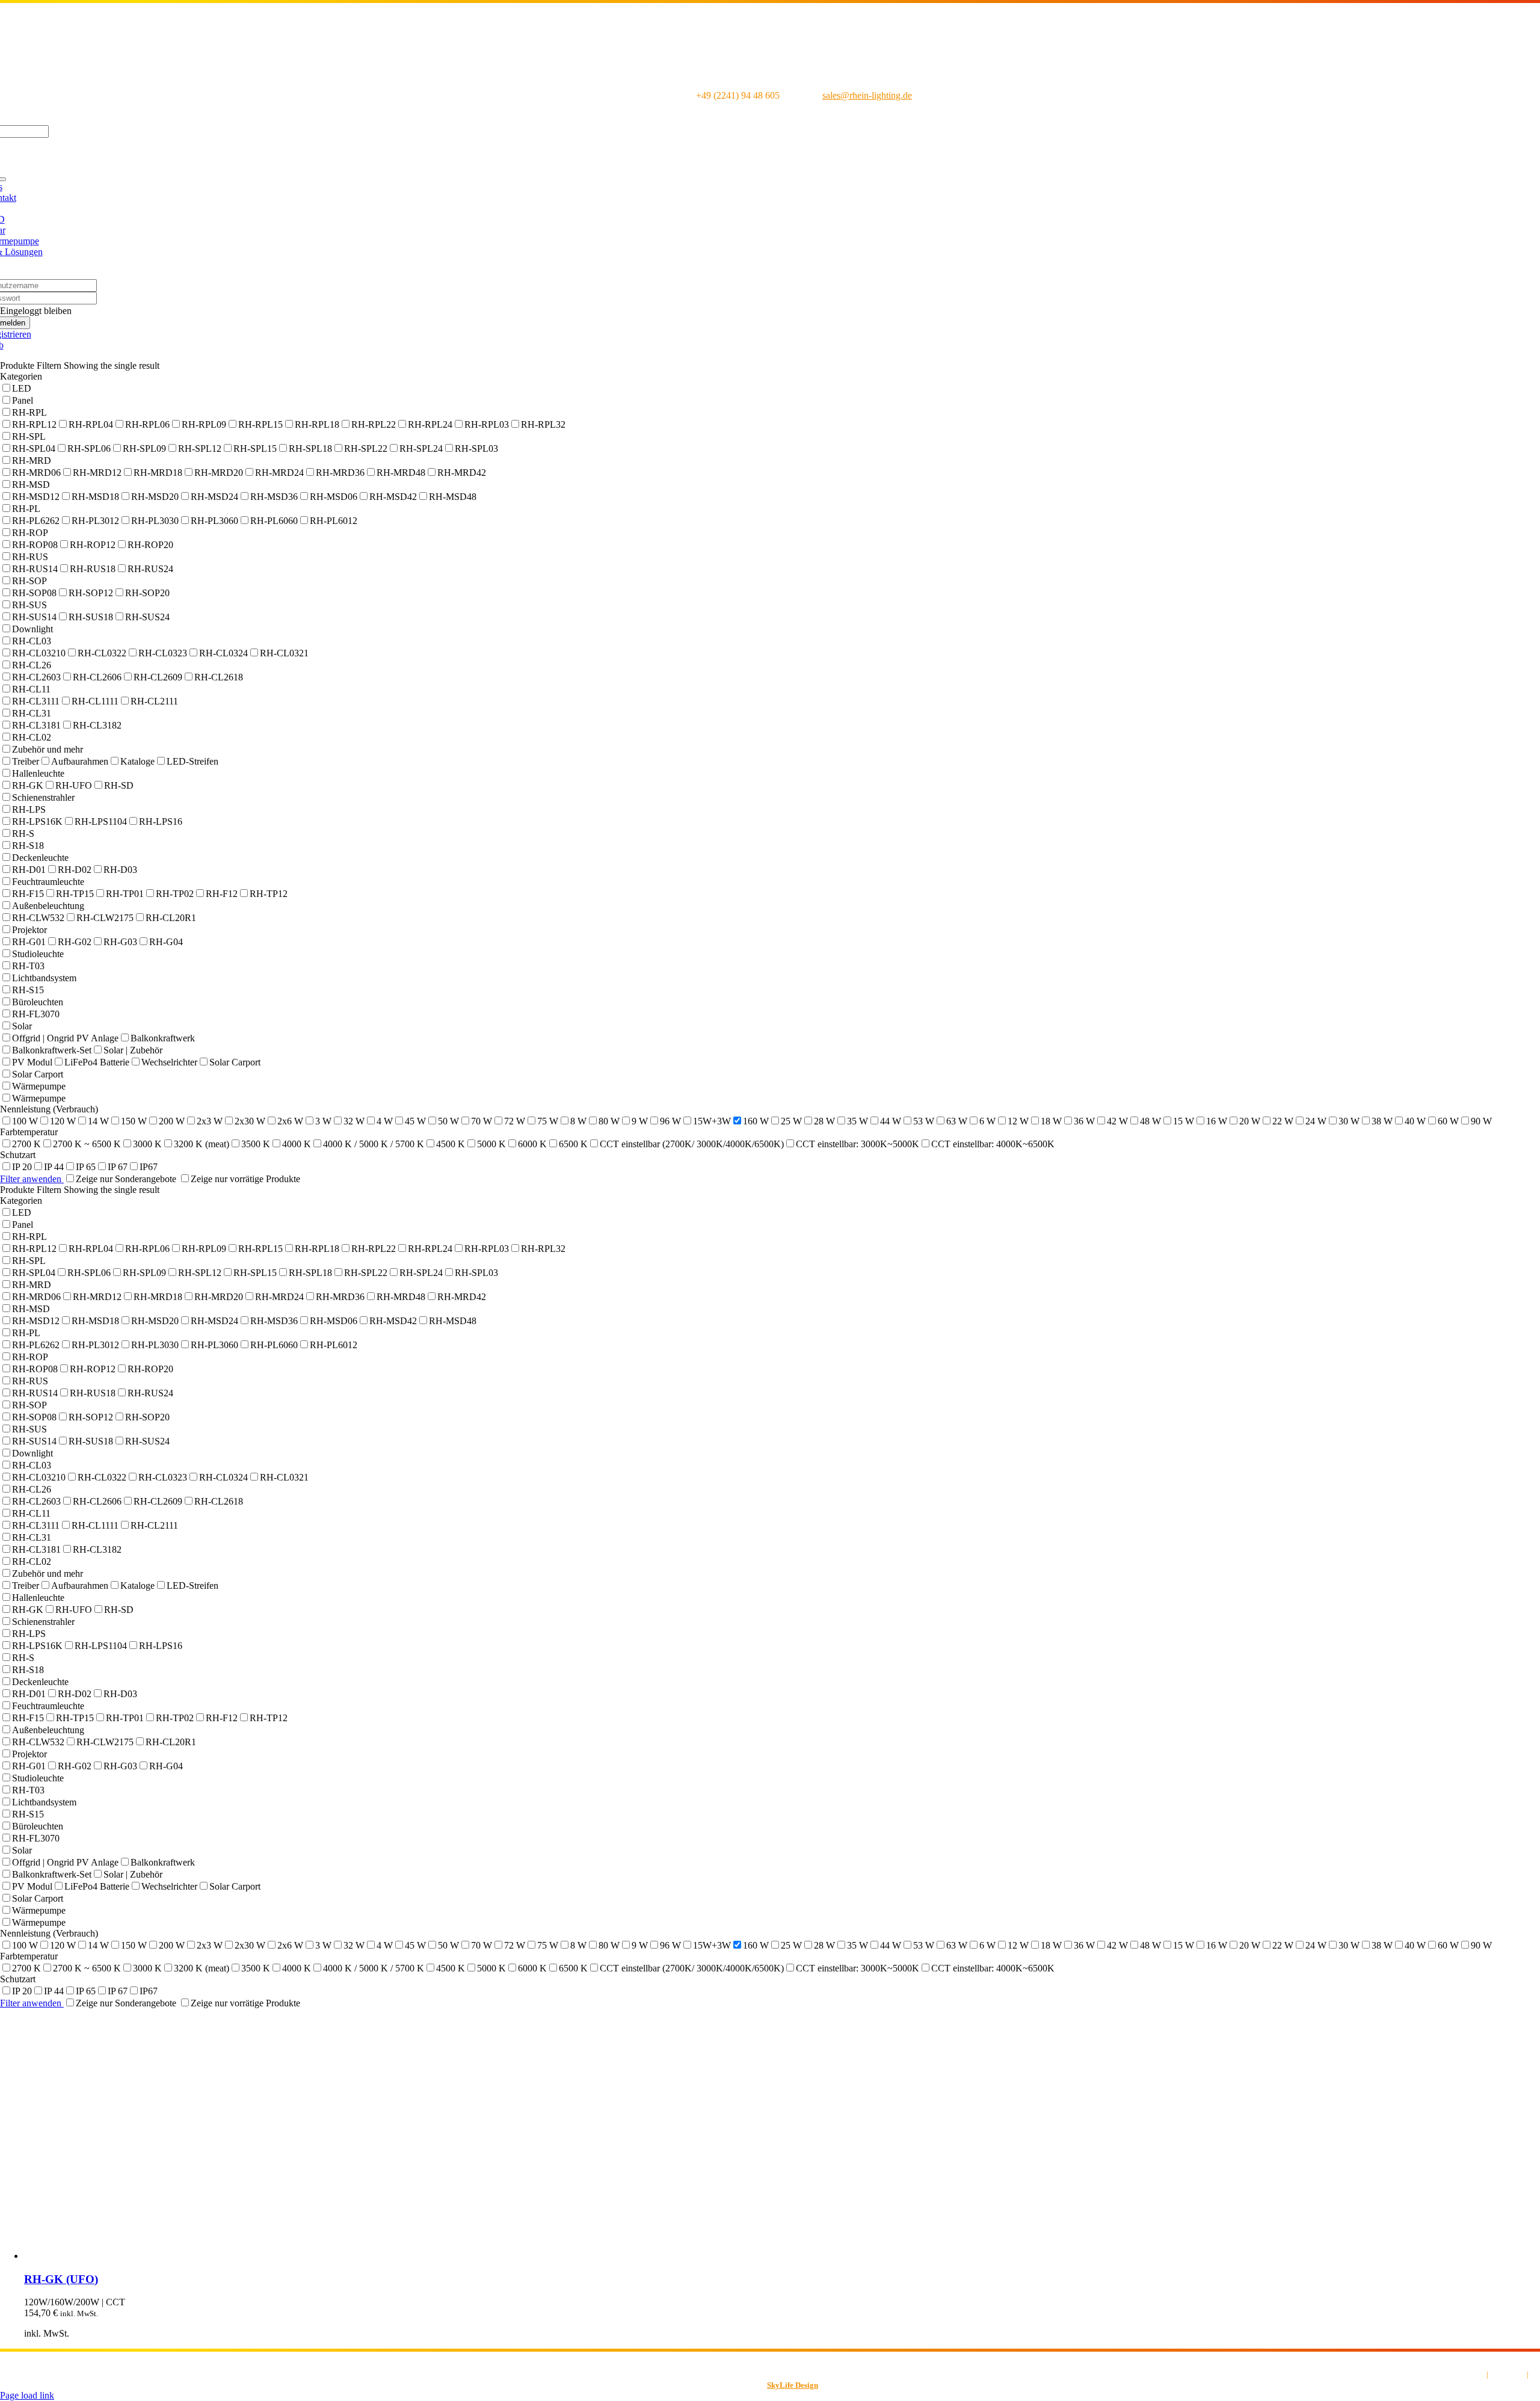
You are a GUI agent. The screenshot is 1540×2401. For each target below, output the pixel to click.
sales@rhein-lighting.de (867, 95)
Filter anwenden (32, 1179)
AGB (1477, 2374)
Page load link (27, 2395)
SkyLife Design (793, 2385)
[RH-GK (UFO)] (205, 2256)
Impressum (1508, 2374)
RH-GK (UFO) (61, 2279)
